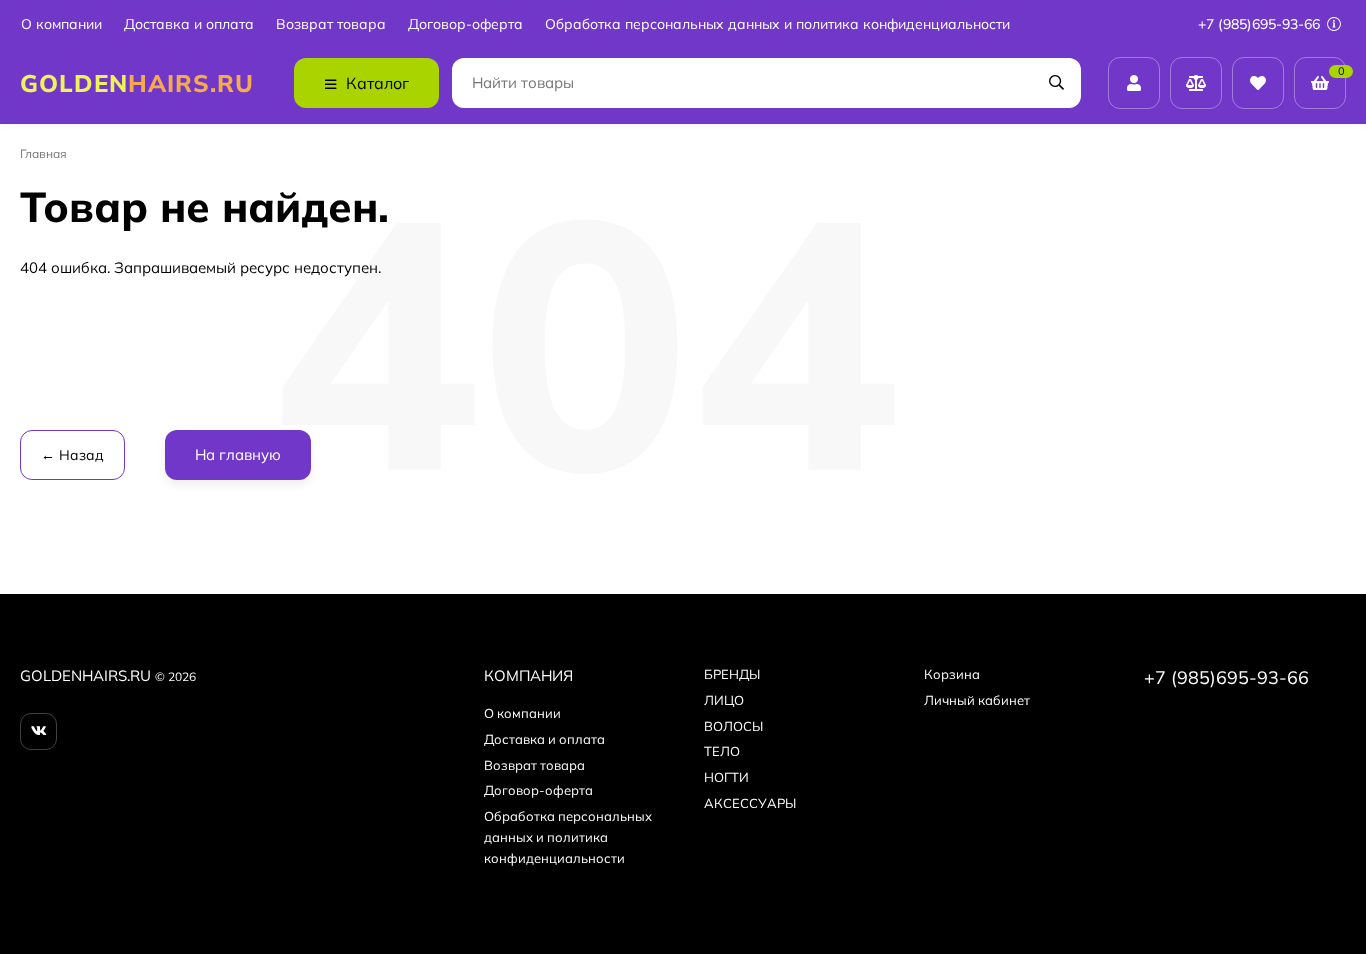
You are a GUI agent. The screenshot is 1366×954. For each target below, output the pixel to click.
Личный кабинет (977, 700)
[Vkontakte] (38, 731)
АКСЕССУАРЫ (750, 803)
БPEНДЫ (732, 674)
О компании (61, 24)
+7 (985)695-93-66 (1261, 24)
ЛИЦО (724, 700)
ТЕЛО (722, 751)
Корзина (952, 674)
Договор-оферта (465, 24)
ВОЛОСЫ (733, 726)
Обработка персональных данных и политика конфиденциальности (777, 24)
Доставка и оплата (189, 24)
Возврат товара (331, 24)
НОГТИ (726, 777)
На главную (238, 454)
